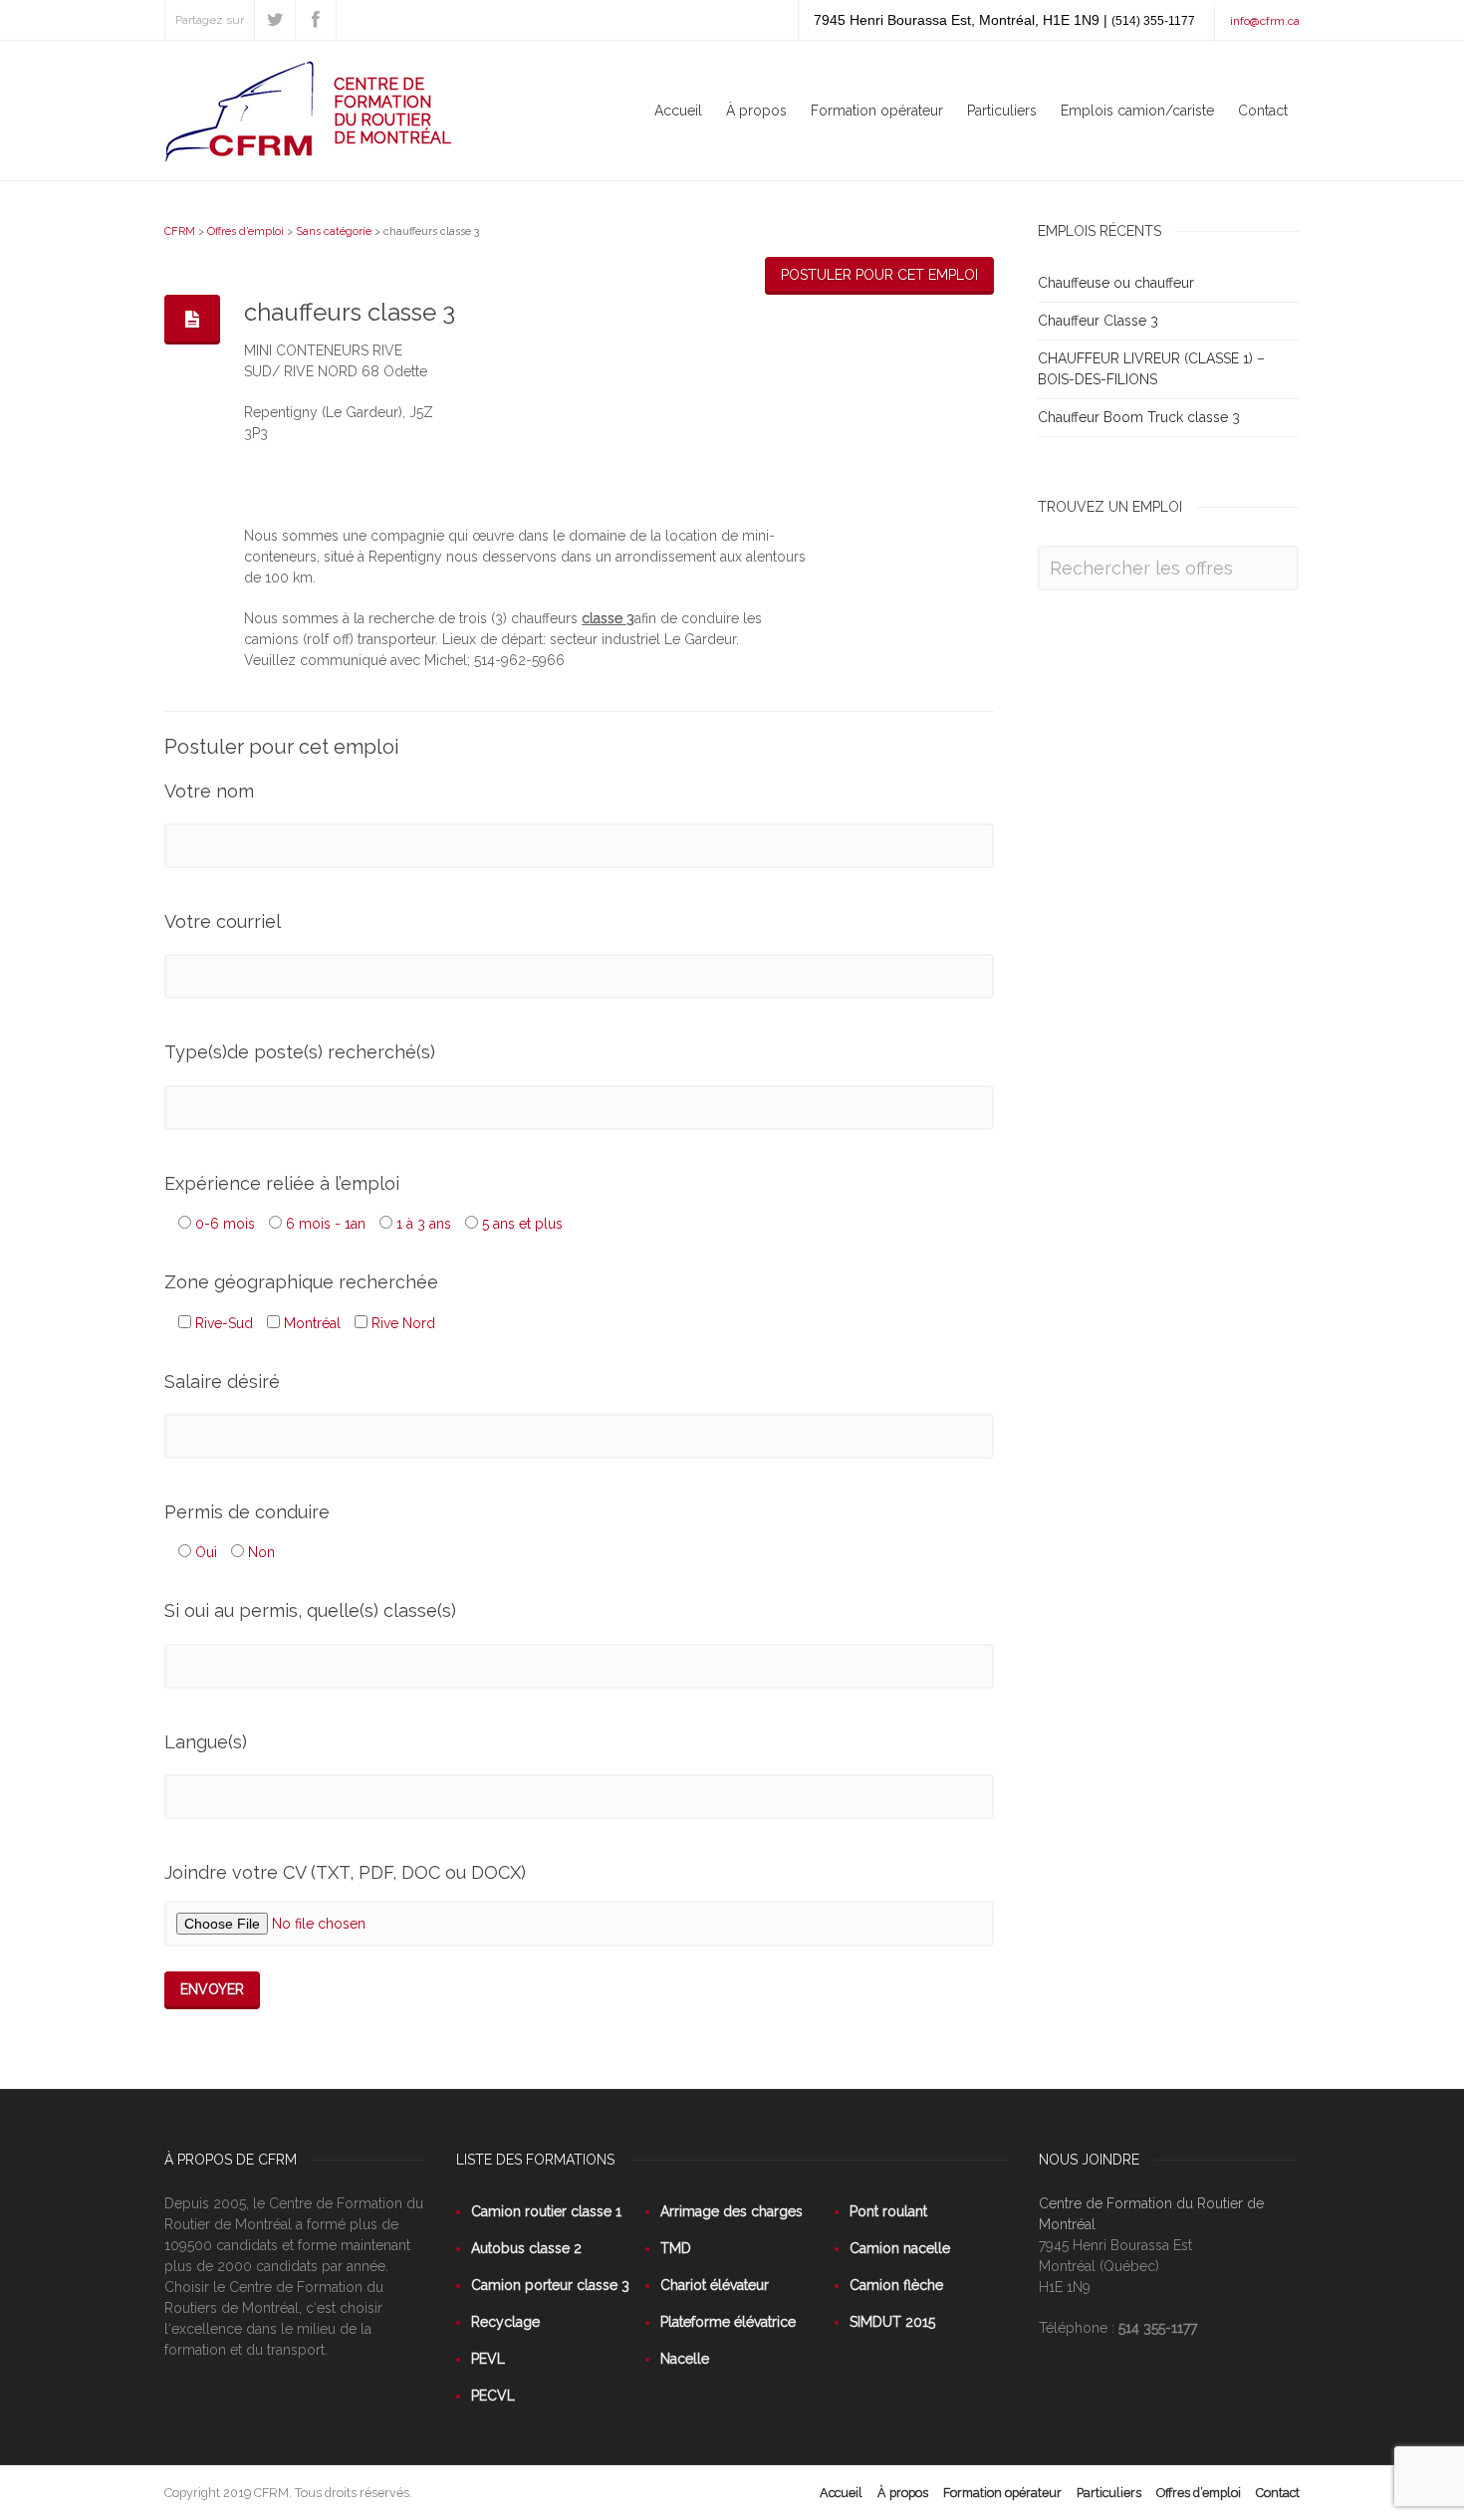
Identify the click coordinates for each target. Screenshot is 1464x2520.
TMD (676, 2248)
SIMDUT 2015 (892, 2322)
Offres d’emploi (245, 231)
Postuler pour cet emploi (879, 275)
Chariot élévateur (715, 2285)
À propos (756, 111)
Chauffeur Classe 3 (1098, 321)
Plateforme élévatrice (728, 2322)
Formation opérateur (877, 111)
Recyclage (505, 2322)
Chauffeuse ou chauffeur (1116, 283)
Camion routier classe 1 (546, 2211)
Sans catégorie (334, 231)
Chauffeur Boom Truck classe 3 (1139, 417)
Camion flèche (896, 2285)
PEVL (488, 2359)
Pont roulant (888, 2211)
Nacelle (685, 2359)
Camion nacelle (900, 2248)
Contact (1263, 111)
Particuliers (1002, 111)
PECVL (493, 2396)
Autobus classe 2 (526, 2248)
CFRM (180, 231)
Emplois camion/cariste (1137, 111)
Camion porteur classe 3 (550, 2285)
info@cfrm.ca (1265, 21)
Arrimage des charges (732, 2211)
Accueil (678, 111)
